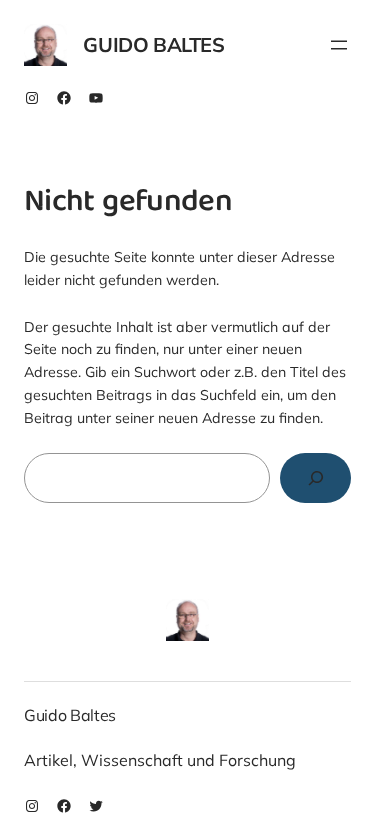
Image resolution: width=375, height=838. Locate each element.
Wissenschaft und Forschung (188, 760)
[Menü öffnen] (339, 45)
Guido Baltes (153, 44)
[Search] (315, 477)
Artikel (48, 760)
